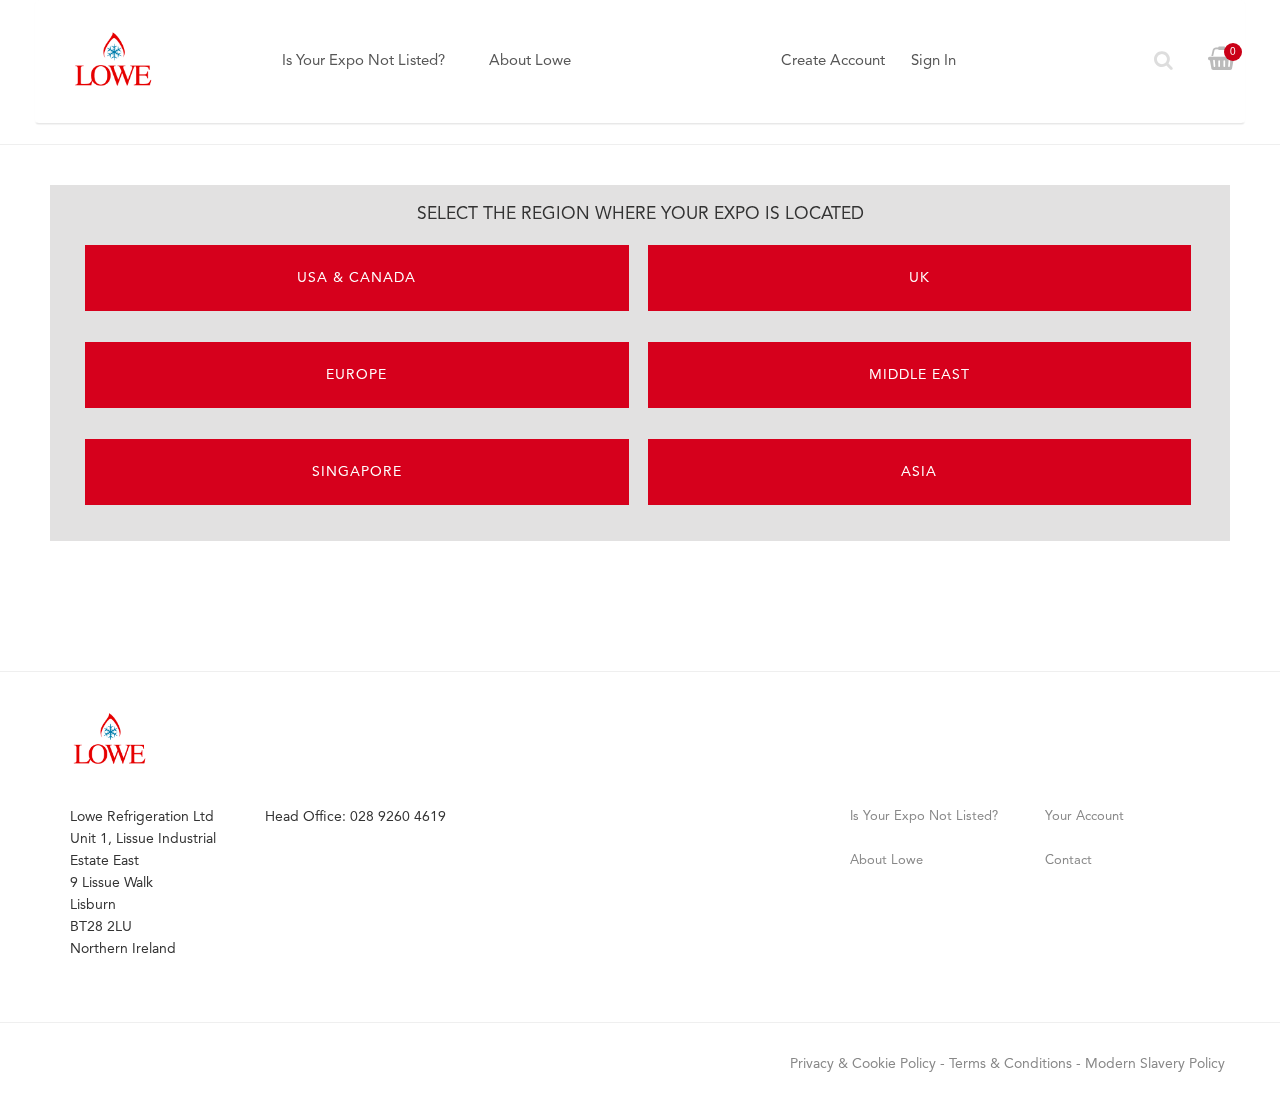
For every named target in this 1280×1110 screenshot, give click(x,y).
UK (919, 278)
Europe (356, 375)
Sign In (933, 61)
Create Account (833, 61)
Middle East (919, 375)
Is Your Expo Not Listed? (363, 61)
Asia (919, 472)
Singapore (357, 472)
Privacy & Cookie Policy (863, 1064)
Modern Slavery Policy (1155, 1064)
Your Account (1084, 816)
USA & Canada (356, 278)
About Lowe (530, 61)
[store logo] (113, 59)
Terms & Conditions (1010, 1064)
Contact (1068, 860)
